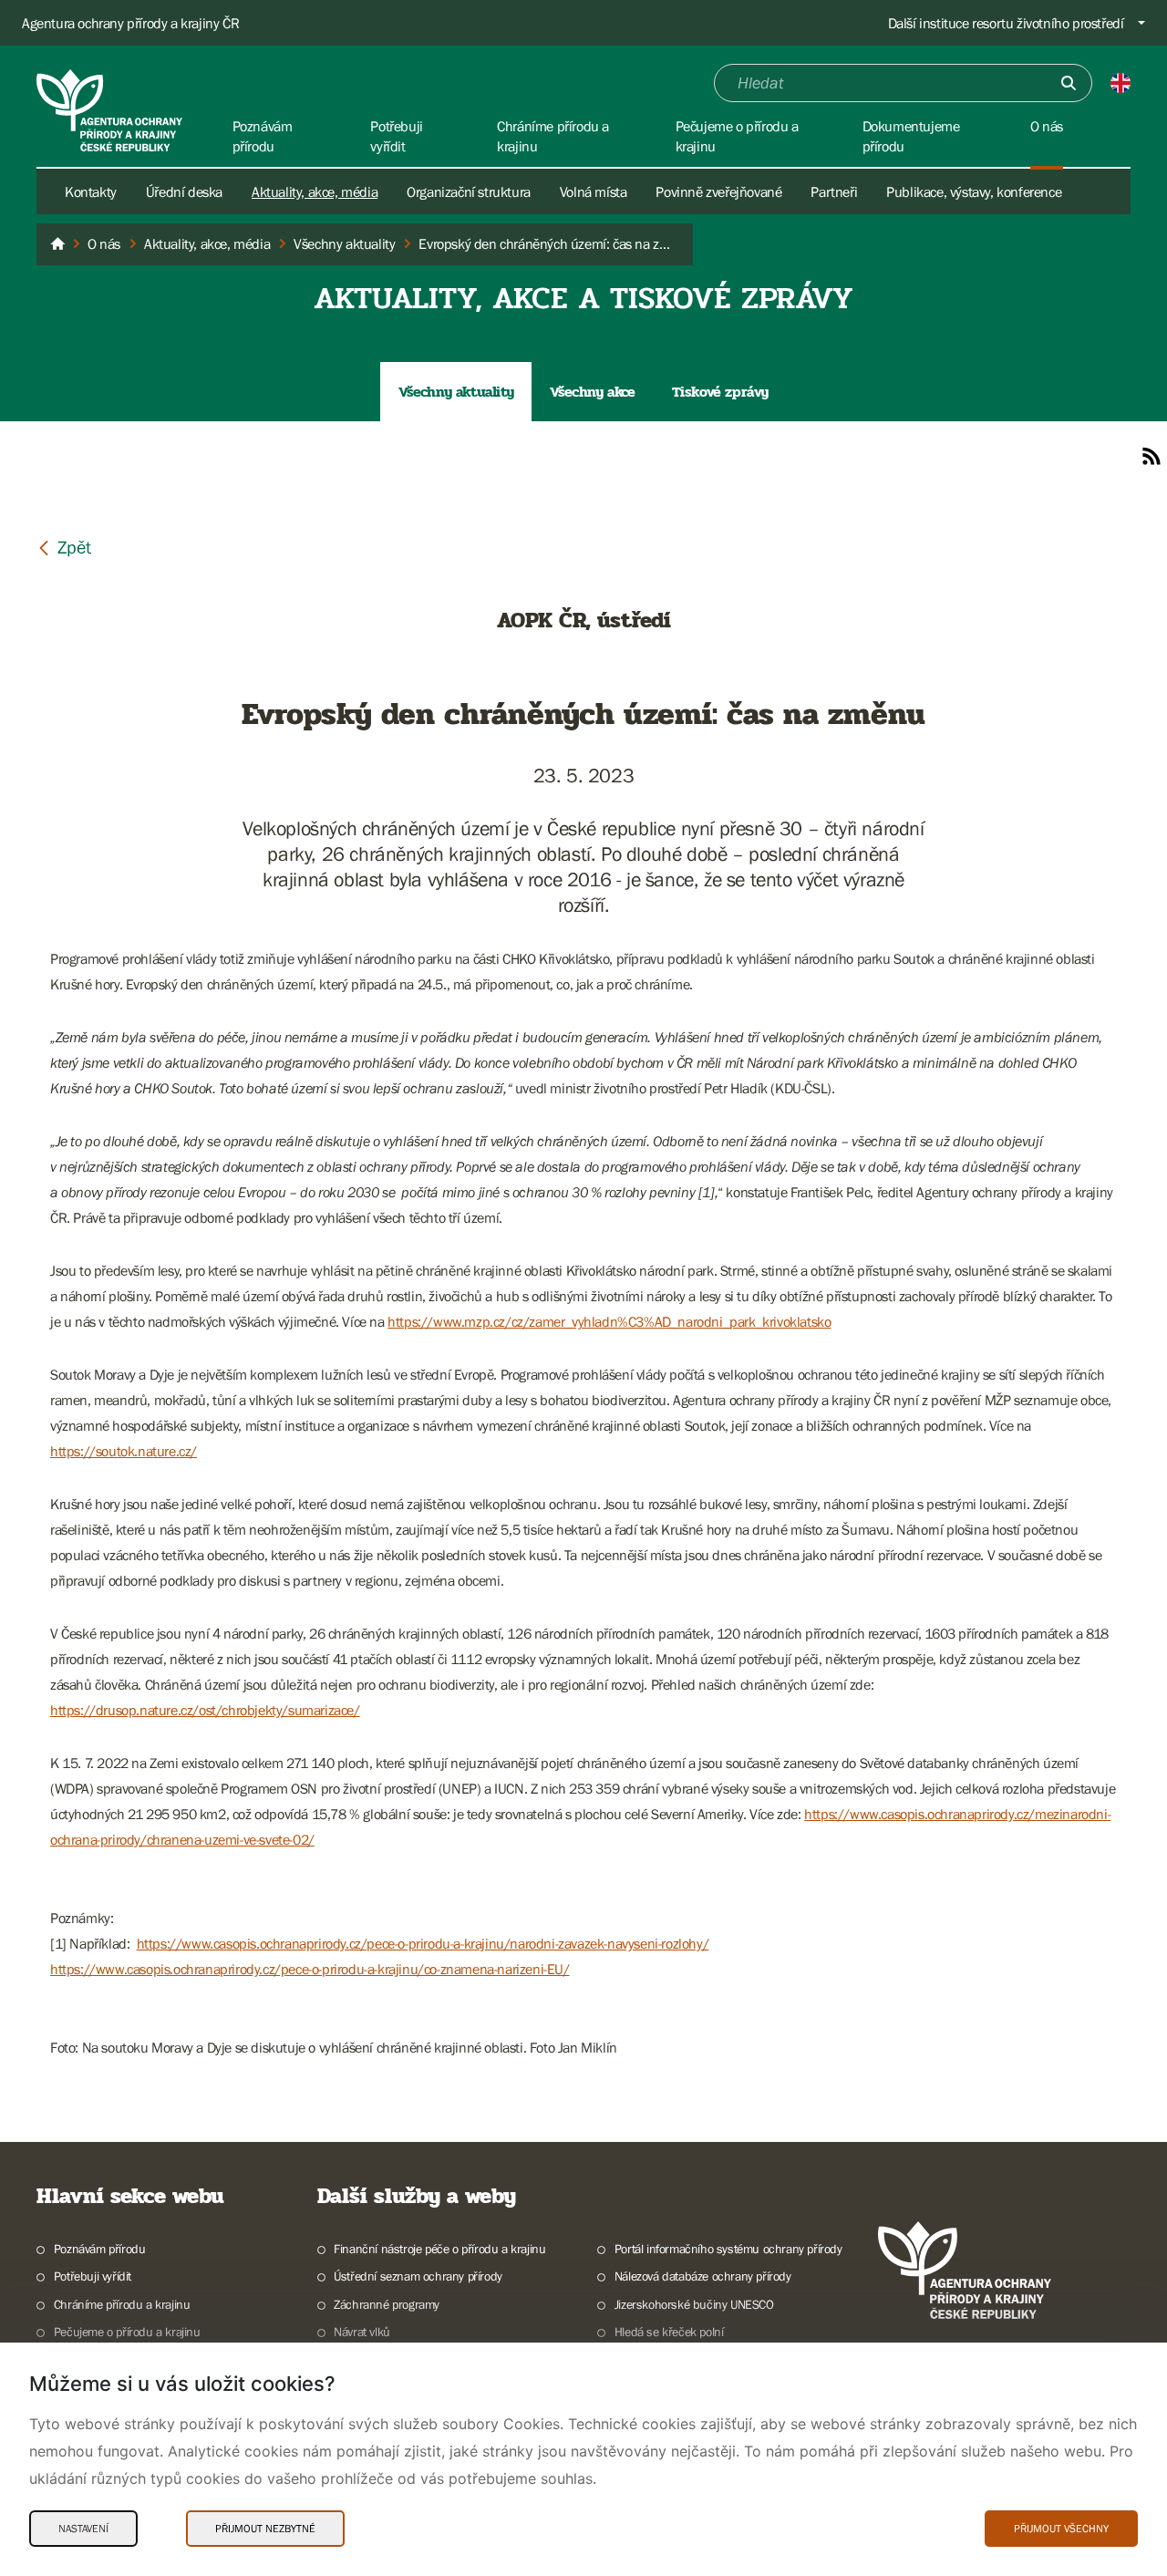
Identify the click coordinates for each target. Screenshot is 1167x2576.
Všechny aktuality (456, 392)
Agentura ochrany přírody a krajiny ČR (130, 23)
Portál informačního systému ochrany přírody (728, 2249)
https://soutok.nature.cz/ (124, 1451)
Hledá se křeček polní (669, 2332)
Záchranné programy (387, 2304)
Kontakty (91, 191)
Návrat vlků (362, 2332)
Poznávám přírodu (99, 2249)
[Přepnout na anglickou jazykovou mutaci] (1121, 83)
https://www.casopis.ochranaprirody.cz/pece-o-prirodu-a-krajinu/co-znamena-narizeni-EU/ (310, 1969)
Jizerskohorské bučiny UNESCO (694, 2304)
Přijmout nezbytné (265, 2529)
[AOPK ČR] (57, 244)
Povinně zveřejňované (718, 191)
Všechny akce (592, 392)
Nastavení (83, 2529)
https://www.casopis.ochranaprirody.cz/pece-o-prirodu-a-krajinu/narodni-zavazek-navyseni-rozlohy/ (423, 1943)
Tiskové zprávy (720, 392)
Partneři (834, 191)
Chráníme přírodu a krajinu (122, 2304)
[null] (64, 547)
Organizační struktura (469, 191)
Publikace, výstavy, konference (974, 191)
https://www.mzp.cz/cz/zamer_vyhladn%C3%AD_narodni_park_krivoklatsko (609, 1321)
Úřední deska (184, 191)
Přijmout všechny (1061, 2529)
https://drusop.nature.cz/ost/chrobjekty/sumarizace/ (205, 1710)
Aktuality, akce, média (315, 191)
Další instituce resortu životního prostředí (1006, 23)
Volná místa (594, 191)
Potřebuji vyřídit (93, 2276)
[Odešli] (1069, 83)
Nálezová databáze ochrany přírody (703, 2276)
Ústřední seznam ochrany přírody (418, 2276)
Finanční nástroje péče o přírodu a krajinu (439, 2249)
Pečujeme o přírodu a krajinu (127, 2332)
